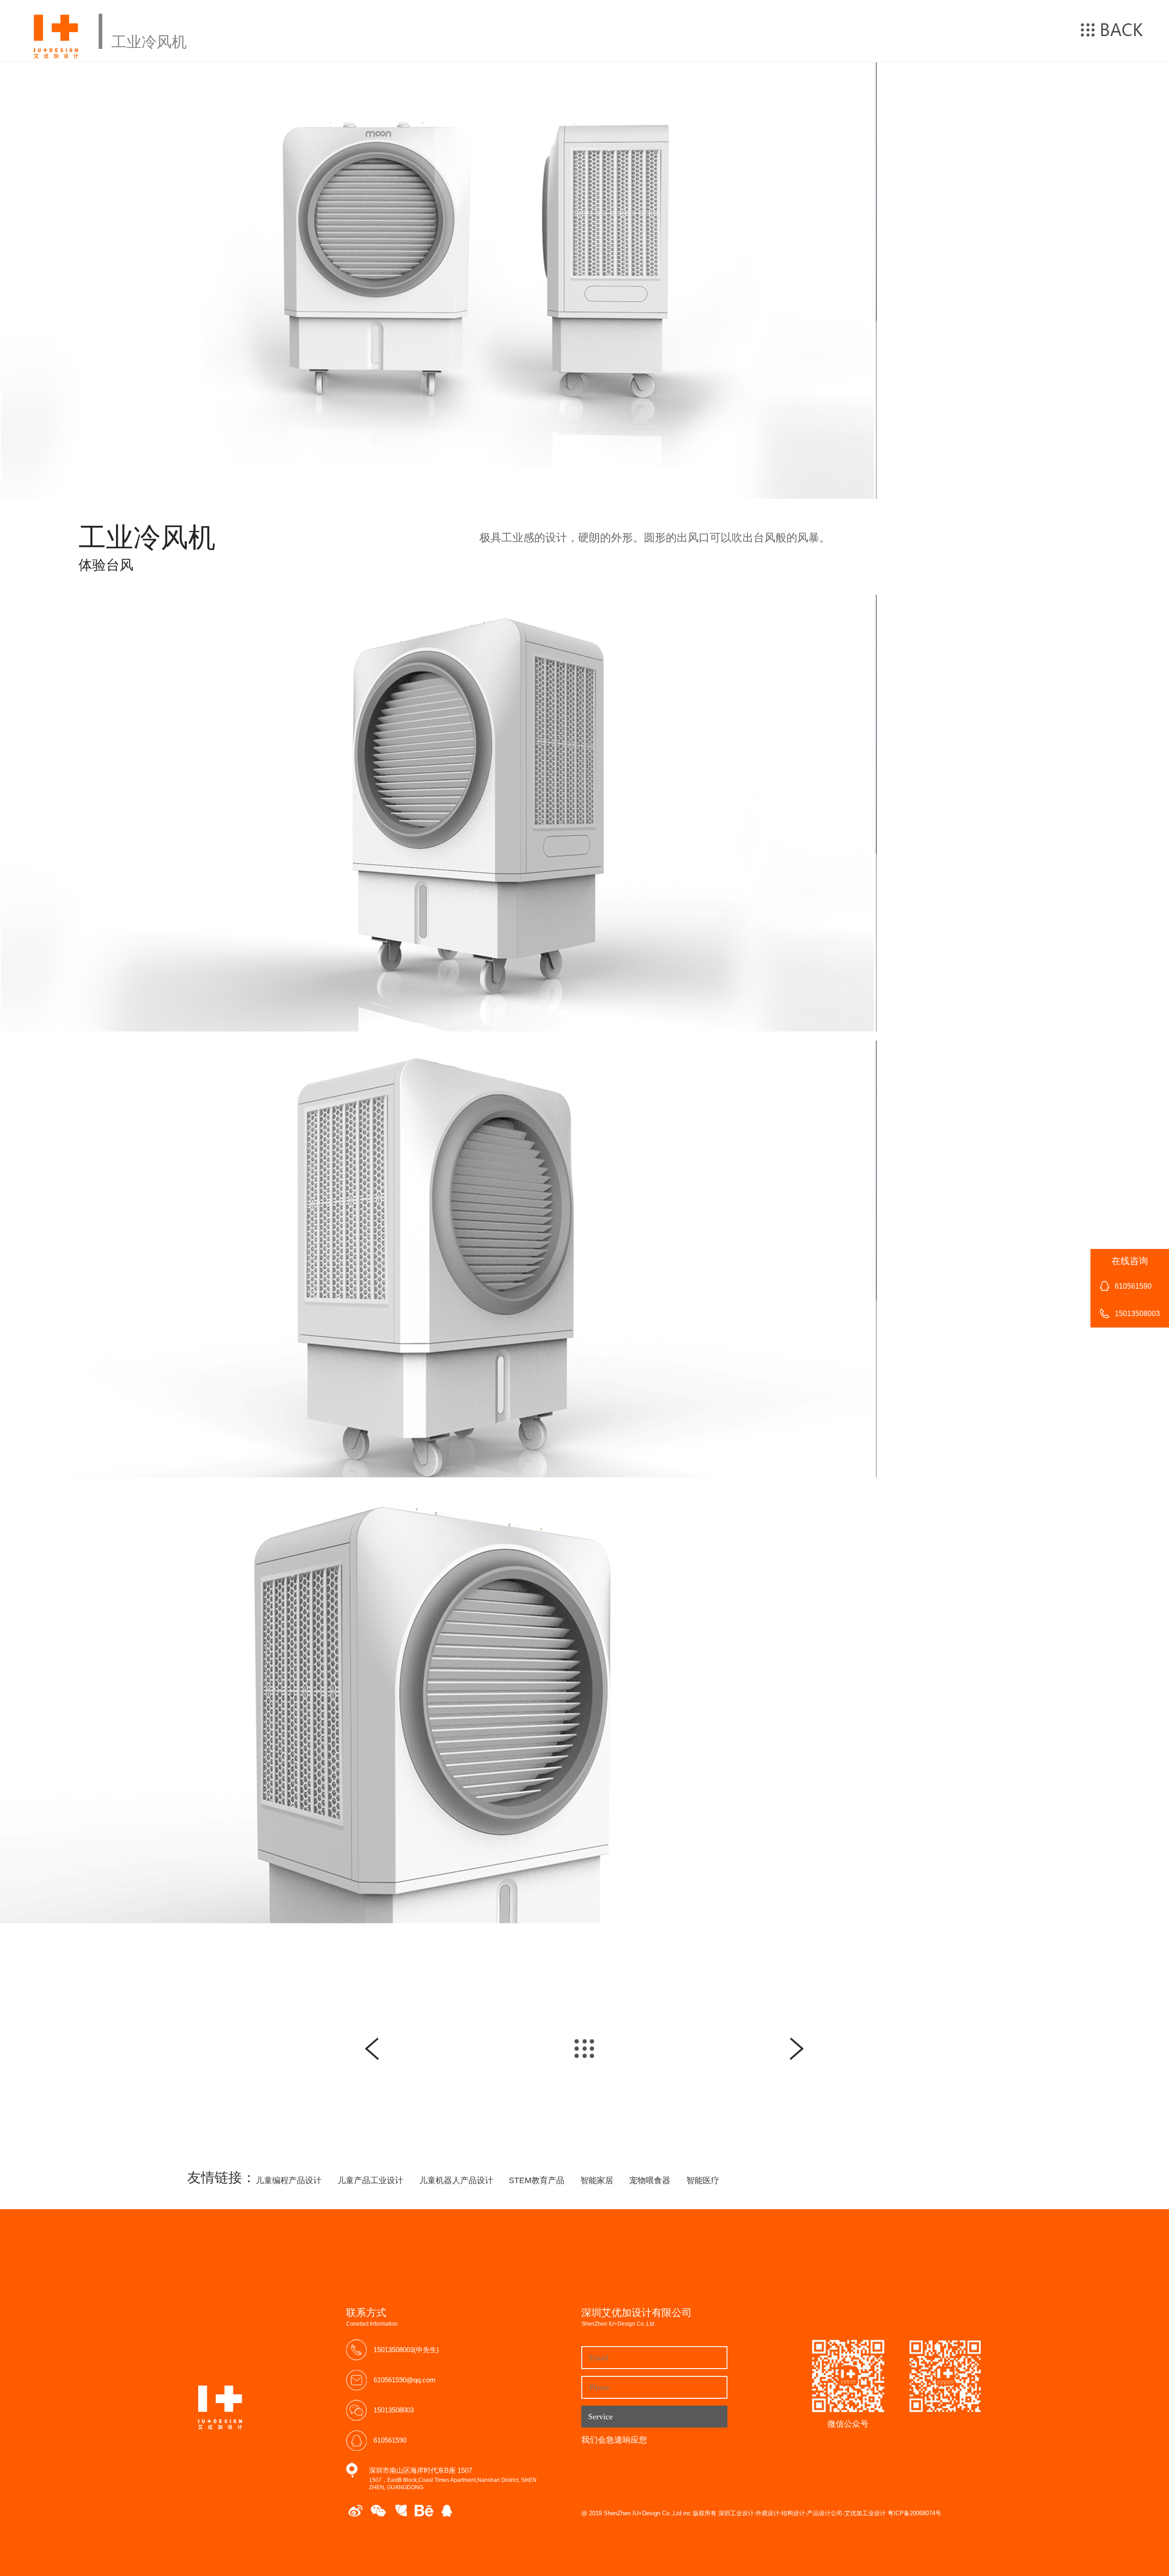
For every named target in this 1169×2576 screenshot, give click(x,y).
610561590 (390, 2440)
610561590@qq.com (405, 2380)
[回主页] (584, 2049)
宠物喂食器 (650, 2180)
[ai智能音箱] (372, 2049)
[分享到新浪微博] (355, 2511)
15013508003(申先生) (406, 2350)
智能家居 (597, 2180)
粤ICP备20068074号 (914, 2513)
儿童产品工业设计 (370, 2180)
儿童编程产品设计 (289, 2180)
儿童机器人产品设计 (456, 2180)
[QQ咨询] (447, 2511)
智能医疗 (703, 2180)
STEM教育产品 (537, 2180)
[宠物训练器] (797, 2049)
